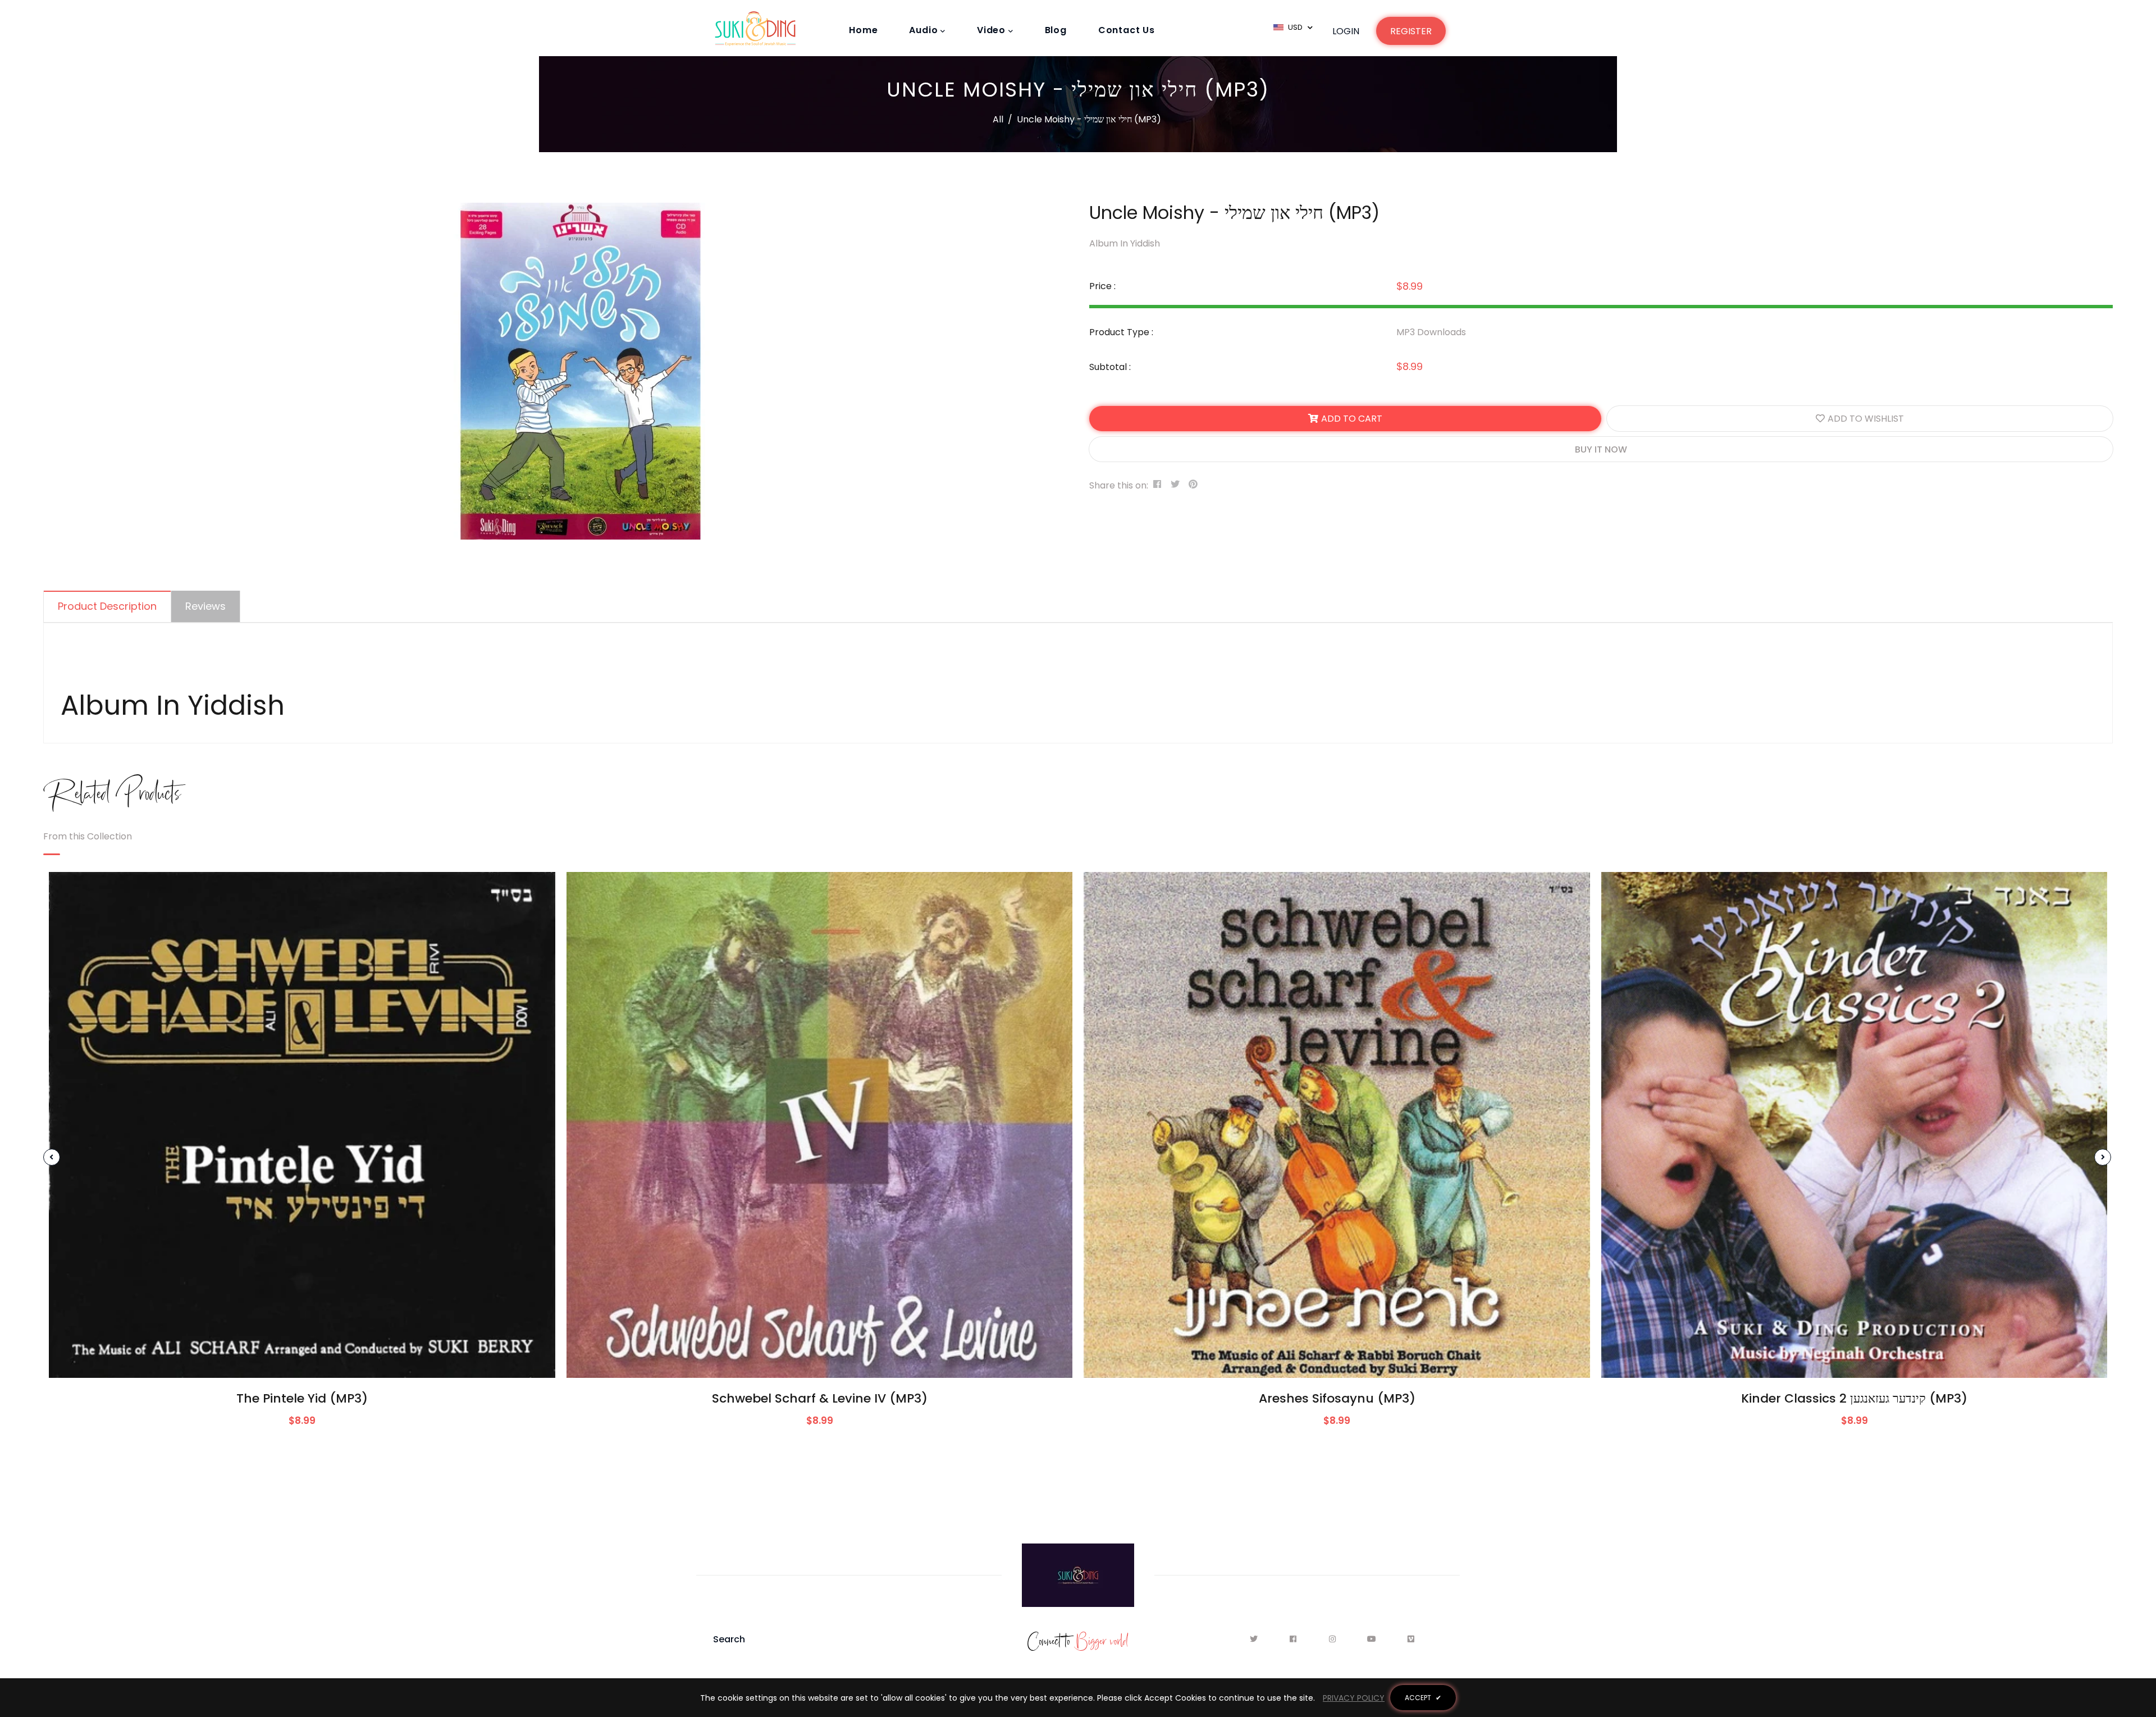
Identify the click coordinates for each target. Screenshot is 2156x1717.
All (998, 119)
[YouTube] (1375, 1639)
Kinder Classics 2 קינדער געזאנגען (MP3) (1854, 1398)
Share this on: (1119, 485)
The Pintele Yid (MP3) (302, 1398)
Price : (1102, 286)
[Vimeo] (1411, 1639)
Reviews (205, 606)
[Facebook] (1296, 1639)
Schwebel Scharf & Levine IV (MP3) (820, 1398)
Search (729, 1639)
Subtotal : (1110, 367)
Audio (925, 30)
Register (1411, 31)
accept (1423, 1698)
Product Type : (1121, 332)
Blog (1056, 30)
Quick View (302, 1361)
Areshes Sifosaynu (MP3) (1337, 1398)
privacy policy (1354, 1698)
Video (993, 30)
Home (863, 30)
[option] (577, 371)
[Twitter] (1257, 1639)
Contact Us (1127, 30)
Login (1346, 31)
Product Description (107, 606)
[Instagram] (1335, 1639)
